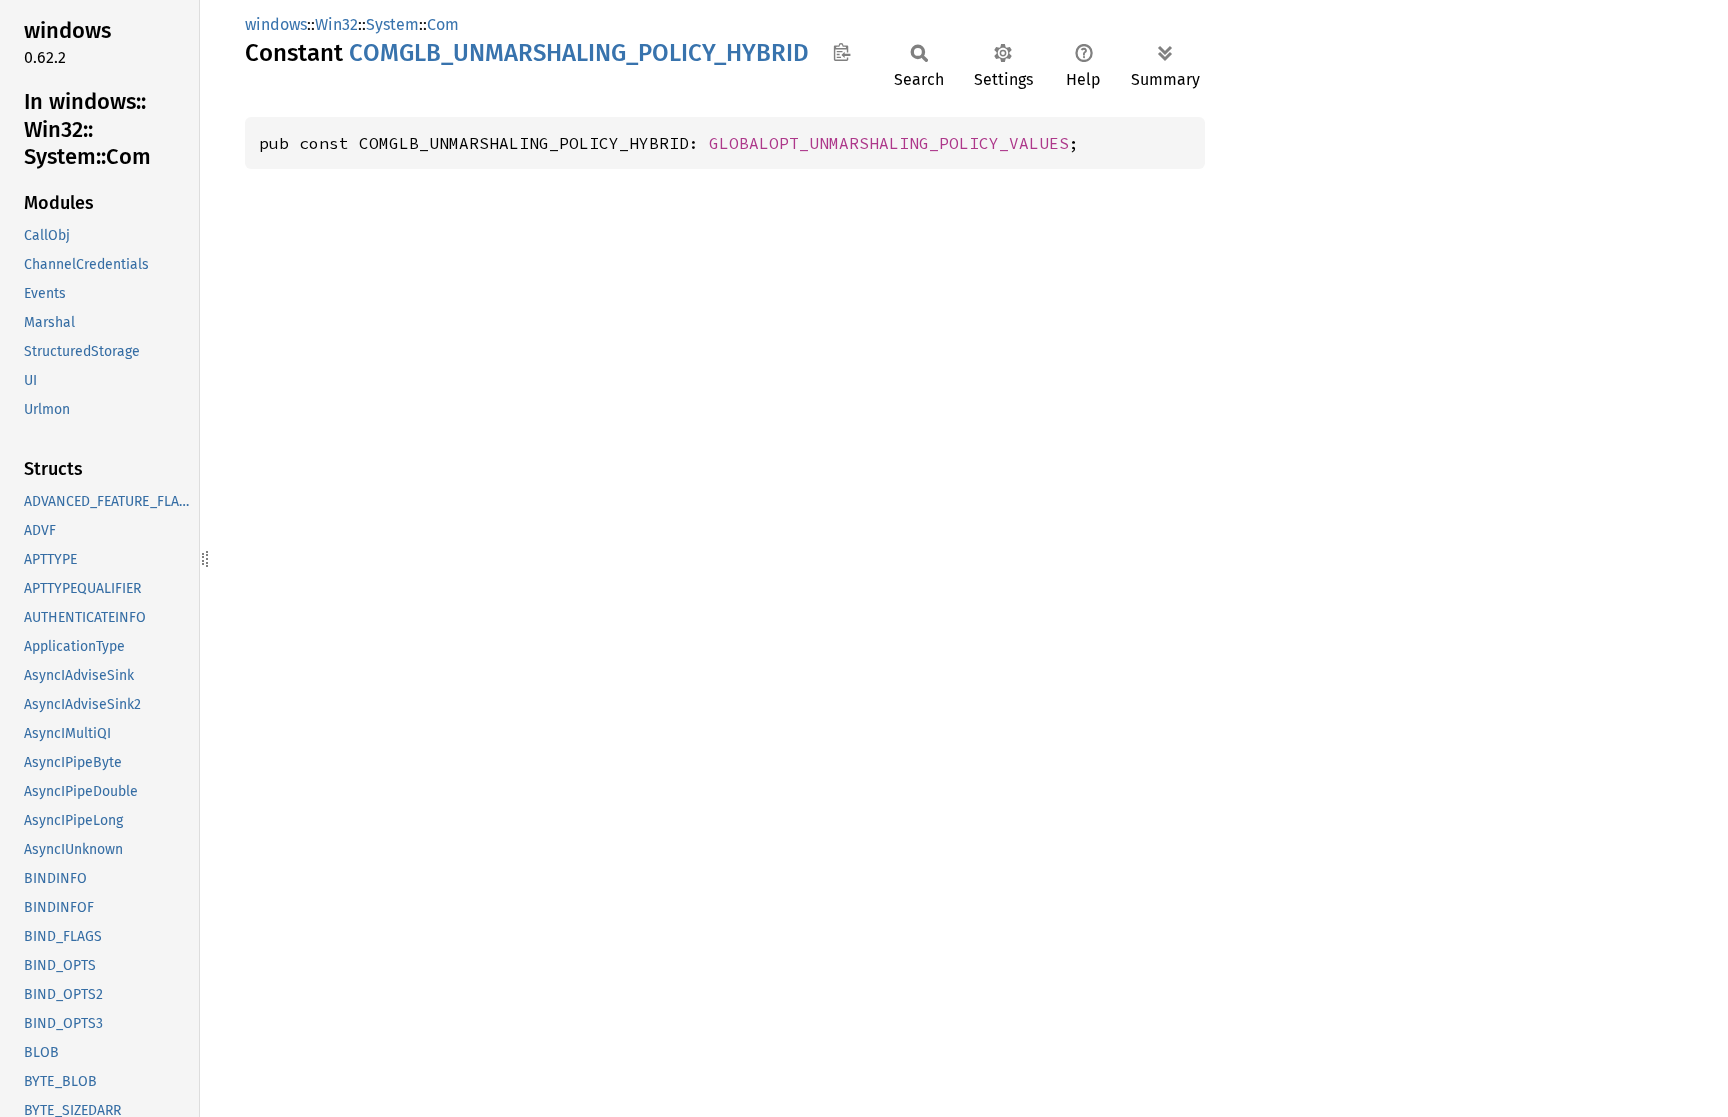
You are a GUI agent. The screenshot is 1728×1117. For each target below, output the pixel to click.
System (392, 24)
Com (443, 24)
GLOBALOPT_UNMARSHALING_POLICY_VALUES (889, 143)
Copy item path (841, 52)
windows (276, 24)
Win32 (336, 24)
